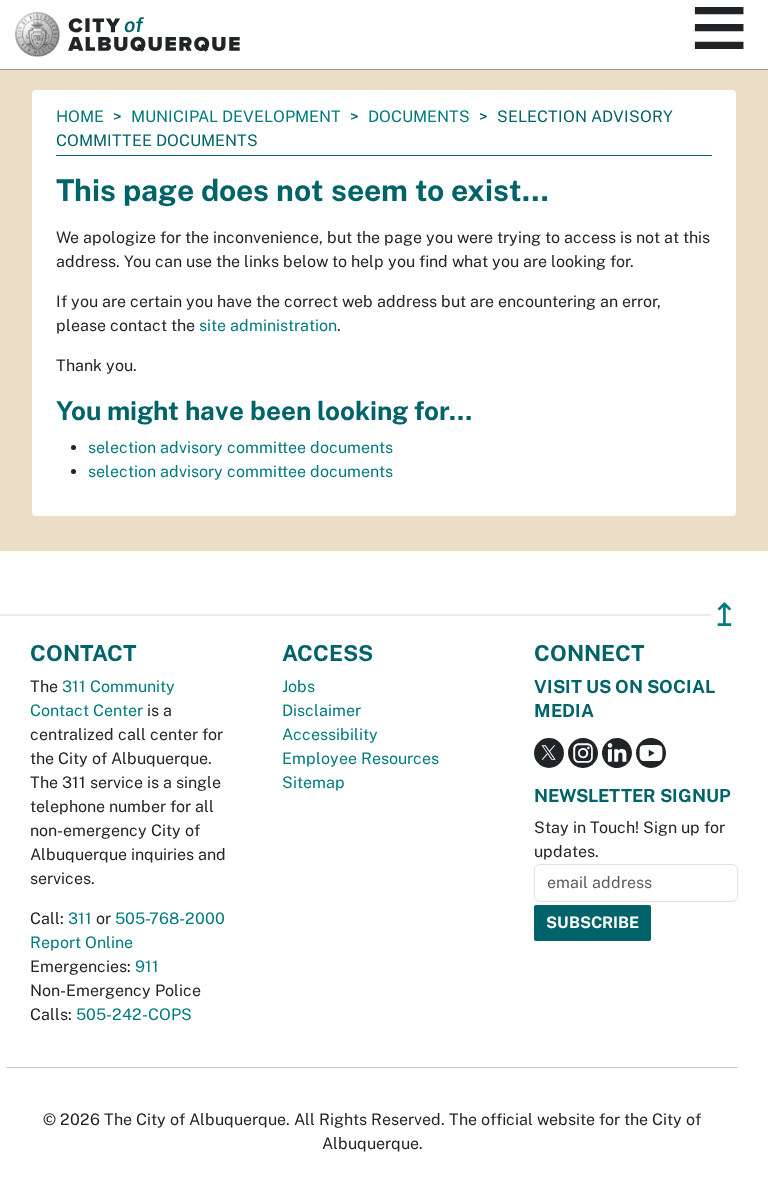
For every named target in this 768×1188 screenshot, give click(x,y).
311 (80, 918)
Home (80, 116)
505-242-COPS (134, 1014)
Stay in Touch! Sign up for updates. (629, 839)
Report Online (81, 942)
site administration (268, 325)
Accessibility (330, 734)
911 (147, 966)
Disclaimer (321, 710)
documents (419, 116)
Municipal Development (236, 116)
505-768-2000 (170, 918)
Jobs (298, 686)
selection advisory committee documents (240, 447)
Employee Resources (360, 758)
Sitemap (313, 782)
